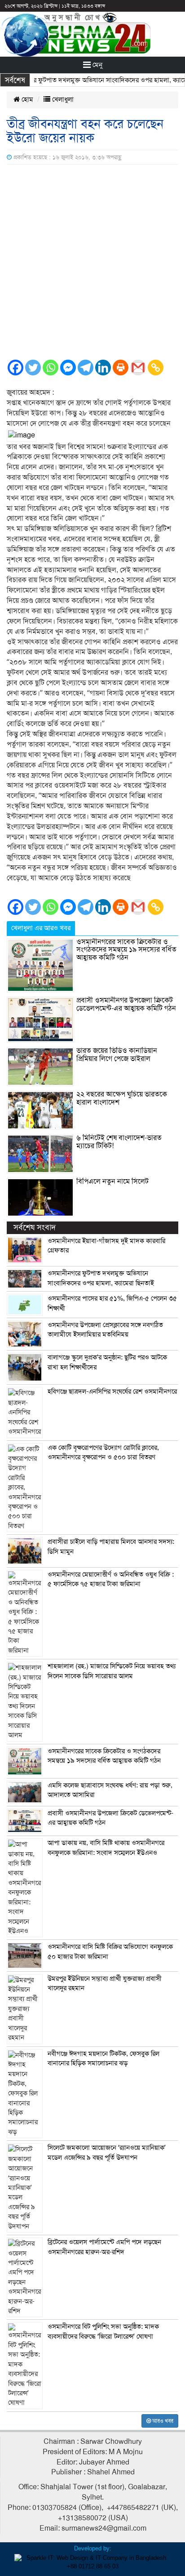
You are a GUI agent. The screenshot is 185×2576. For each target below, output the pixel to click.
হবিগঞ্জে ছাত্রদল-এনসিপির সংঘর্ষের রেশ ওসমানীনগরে (112, 1391)
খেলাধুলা (62, 99)
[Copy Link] (156, 368)
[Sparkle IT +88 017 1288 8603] (92, 2562)
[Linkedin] (103, 368)
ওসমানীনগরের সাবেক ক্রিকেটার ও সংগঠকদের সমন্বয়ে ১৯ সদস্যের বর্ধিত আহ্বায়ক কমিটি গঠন (126, 950)
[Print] (121, 368)
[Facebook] (15, 368)
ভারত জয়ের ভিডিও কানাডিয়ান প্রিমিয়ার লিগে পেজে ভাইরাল (117, 1055)
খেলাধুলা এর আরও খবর (41, 928)
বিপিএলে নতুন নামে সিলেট (112, 1181)
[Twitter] (33, 368)
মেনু (97, 65)
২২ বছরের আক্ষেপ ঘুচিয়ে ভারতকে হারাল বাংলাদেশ (122, 1098)
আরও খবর (162, 2421)
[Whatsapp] (51, 368)
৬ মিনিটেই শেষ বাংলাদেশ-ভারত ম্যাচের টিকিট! (119, 1142)
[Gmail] (138, 368)
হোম (26, 99)
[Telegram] (86, 368)
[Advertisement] (92, 262)
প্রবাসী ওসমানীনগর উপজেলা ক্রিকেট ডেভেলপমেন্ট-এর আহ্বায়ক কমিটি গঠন (126, 1004)
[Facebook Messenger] (68, 368)
